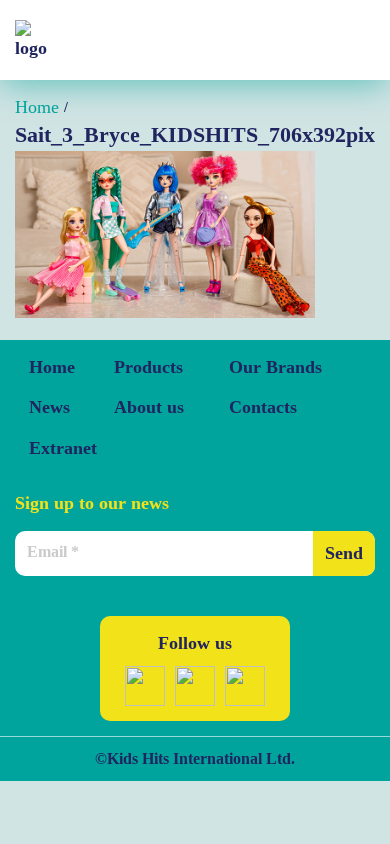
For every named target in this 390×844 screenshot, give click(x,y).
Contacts (263, 407)
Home (52, 367)
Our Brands (275, 367)
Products (148, 367)
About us (149, 407)
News (49, 407)
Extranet (63, 448)
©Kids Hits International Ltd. (195, 758)
